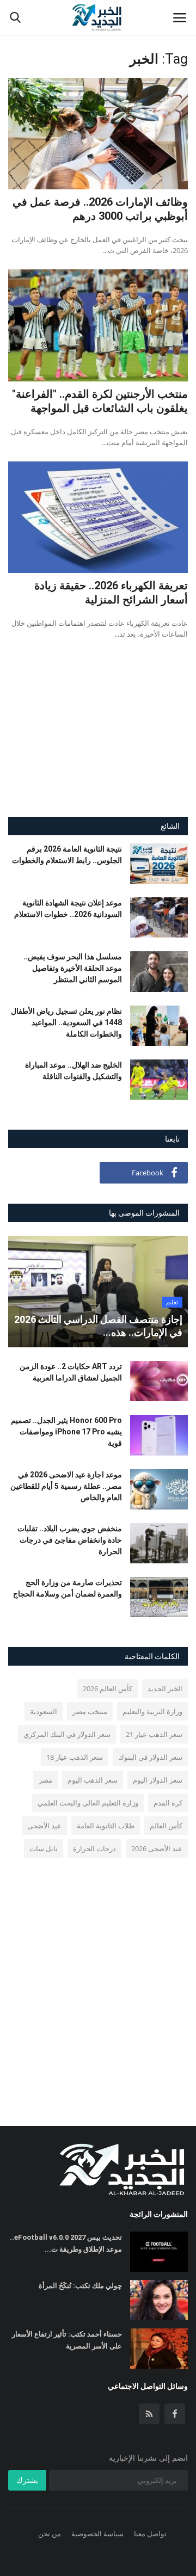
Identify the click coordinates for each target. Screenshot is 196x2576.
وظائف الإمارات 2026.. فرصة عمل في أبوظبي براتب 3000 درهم (100, 209)
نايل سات (44, 1848)
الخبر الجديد (165, 1688)
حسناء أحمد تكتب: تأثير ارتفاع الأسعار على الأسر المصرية (67, 2340)
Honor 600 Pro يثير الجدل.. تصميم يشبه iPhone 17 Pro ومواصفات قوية (66, 1432)
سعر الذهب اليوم (93, 1780)
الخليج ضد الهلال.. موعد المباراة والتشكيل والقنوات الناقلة (73, 1071)
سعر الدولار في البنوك (150, 1757)
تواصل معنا (150, 2534)
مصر (45, 1780)
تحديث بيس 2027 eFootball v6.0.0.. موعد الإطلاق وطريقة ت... (66, 2243)
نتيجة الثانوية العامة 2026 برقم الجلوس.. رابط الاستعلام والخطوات (67, 855)
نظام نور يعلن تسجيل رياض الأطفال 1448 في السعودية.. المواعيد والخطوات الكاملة (66, 1022)
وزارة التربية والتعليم (152, 1711)
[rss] (149, 2414)
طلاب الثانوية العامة (106, 1826)
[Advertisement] (98, 738)
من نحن (50, 2534)
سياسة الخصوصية (97, 2534)
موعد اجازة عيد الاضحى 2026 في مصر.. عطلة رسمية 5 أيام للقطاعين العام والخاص (66, 1486)
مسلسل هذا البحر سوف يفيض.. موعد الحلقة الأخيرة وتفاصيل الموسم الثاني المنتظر (73, 968)
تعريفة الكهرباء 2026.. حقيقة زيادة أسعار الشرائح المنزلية (111, 593)
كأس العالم (166, 1826)
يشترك (27, 2480)
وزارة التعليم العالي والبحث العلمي (88, 1803)
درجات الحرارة (94, 1848)
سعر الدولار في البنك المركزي (67, 1734)
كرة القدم (168, 1803)
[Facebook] (175, 2414)
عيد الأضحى (44, 1826)
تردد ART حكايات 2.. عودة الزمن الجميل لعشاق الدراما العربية (71, 1372)
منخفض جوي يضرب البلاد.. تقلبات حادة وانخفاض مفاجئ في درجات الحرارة (70, 1540)
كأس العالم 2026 (108, 1688)
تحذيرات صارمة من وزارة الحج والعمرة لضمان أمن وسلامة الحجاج (68, 1588)
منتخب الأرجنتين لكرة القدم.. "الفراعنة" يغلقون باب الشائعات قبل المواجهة (100, 401)
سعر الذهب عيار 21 (154, 1734)
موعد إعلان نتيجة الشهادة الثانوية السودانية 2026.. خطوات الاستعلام (68, 908)
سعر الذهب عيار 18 (75, 1757)
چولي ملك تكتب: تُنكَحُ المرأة (80, 2286)
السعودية (44, 1711)
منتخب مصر (90, 1711)
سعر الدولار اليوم (158, 1780)
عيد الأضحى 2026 (157, 1848)
